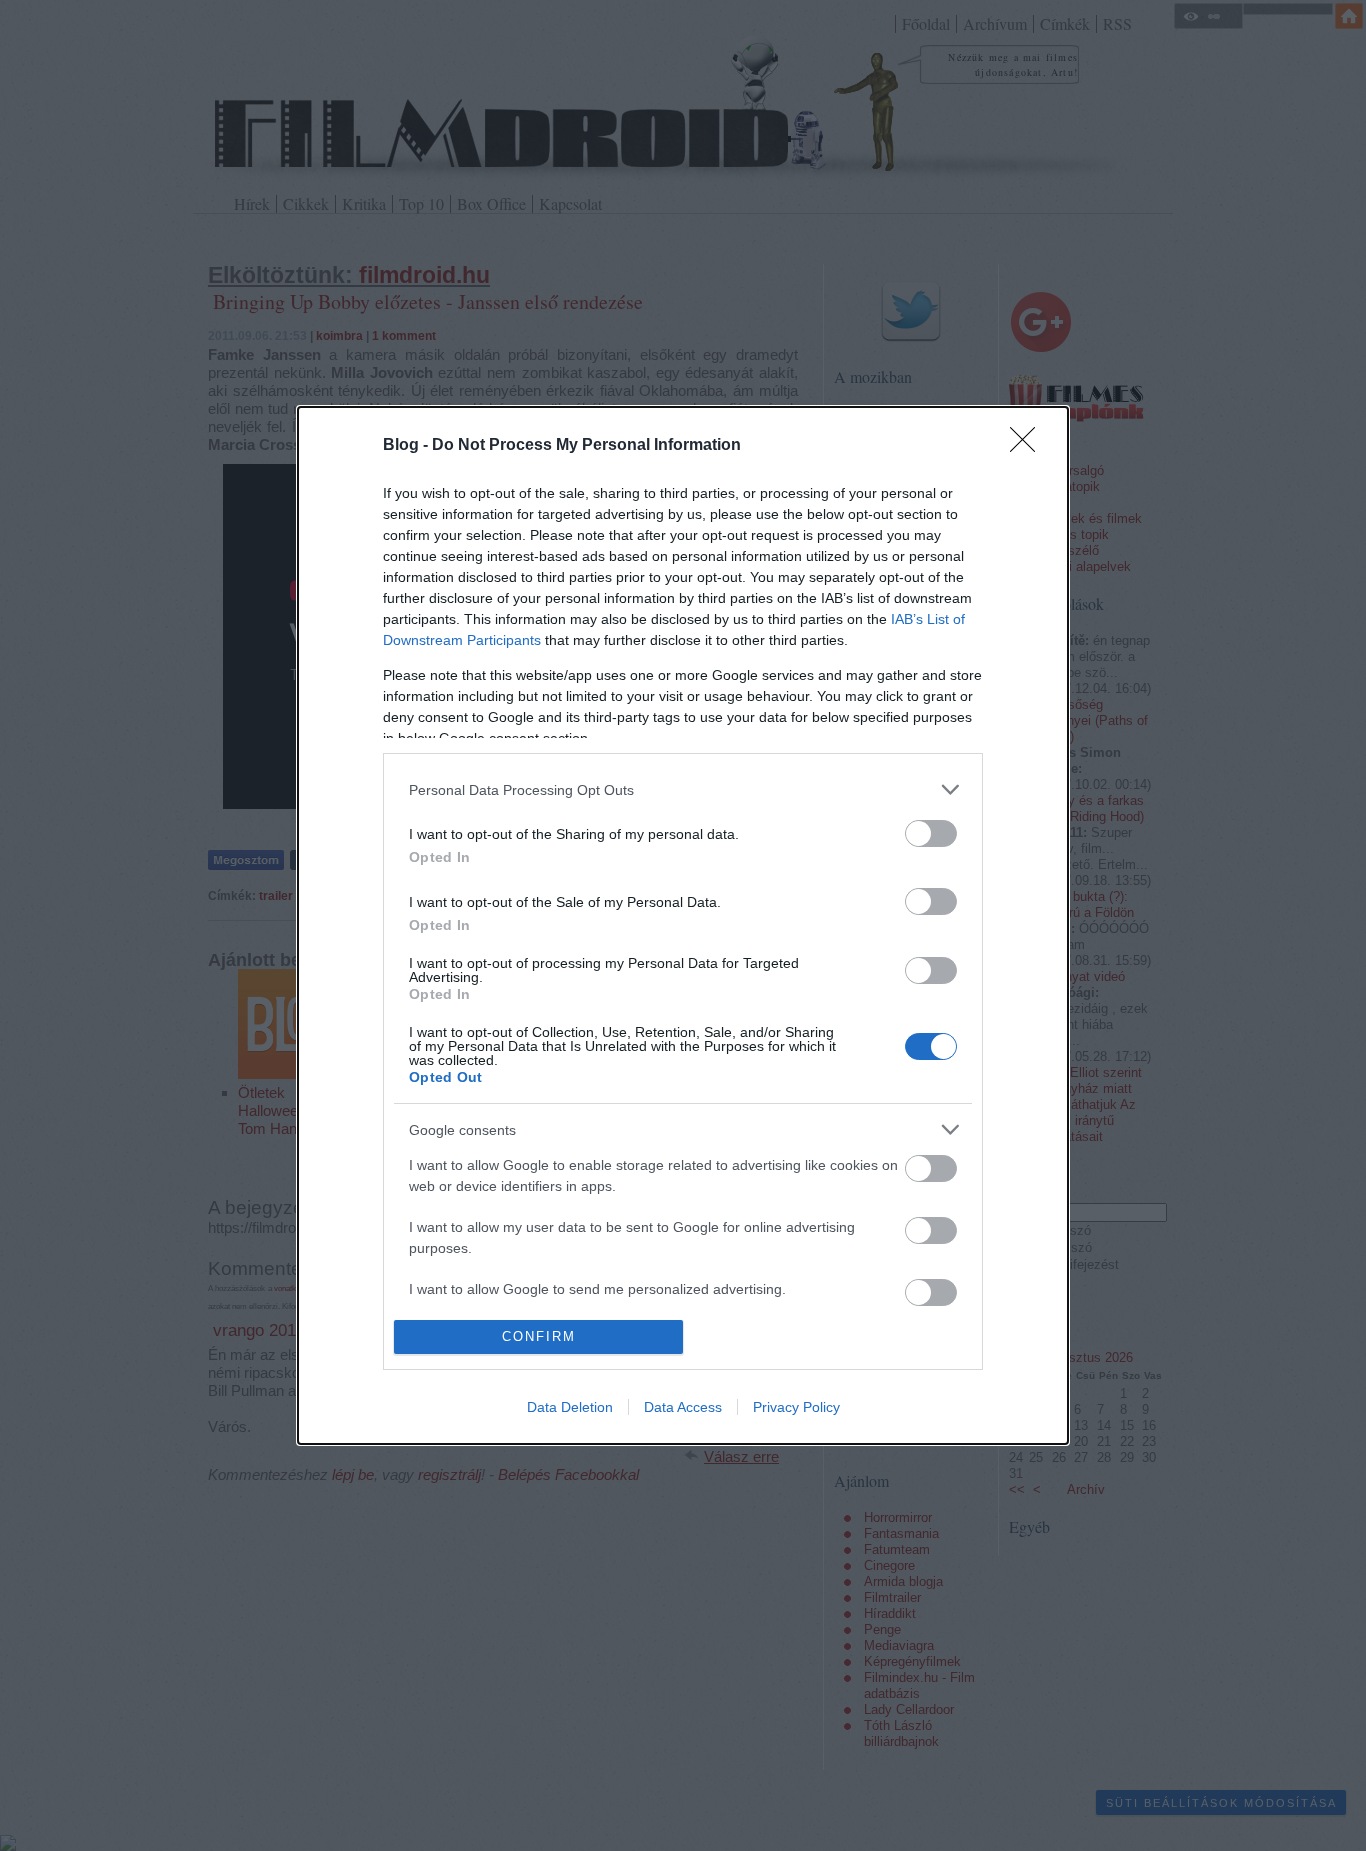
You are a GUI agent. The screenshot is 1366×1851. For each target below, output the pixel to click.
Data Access (683, 1407)
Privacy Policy (796, 1407)
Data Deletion (570, 1407)
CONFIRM (539, 1336)
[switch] (931, 833)
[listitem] (683, 789)
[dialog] (683, 925)
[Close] (1029, 446)
